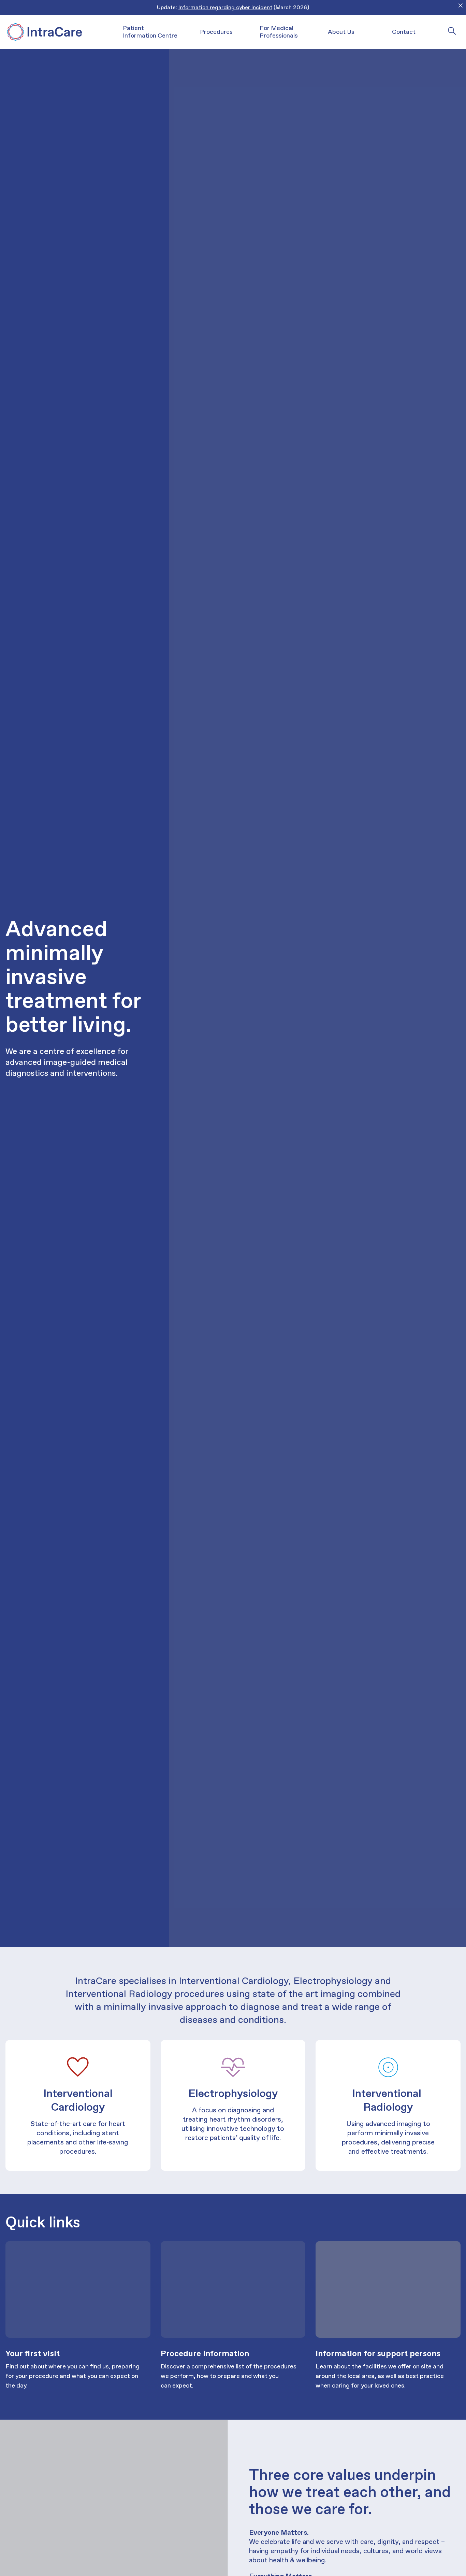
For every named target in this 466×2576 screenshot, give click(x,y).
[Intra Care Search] (452, 31)
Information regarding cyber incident (225, 7)
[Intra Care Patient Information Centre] (78, 2289)
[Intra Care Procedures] (233, 2289)
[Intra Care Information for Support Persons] (388, 2289)
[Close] (461, 5)
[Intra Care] (44, 32)
